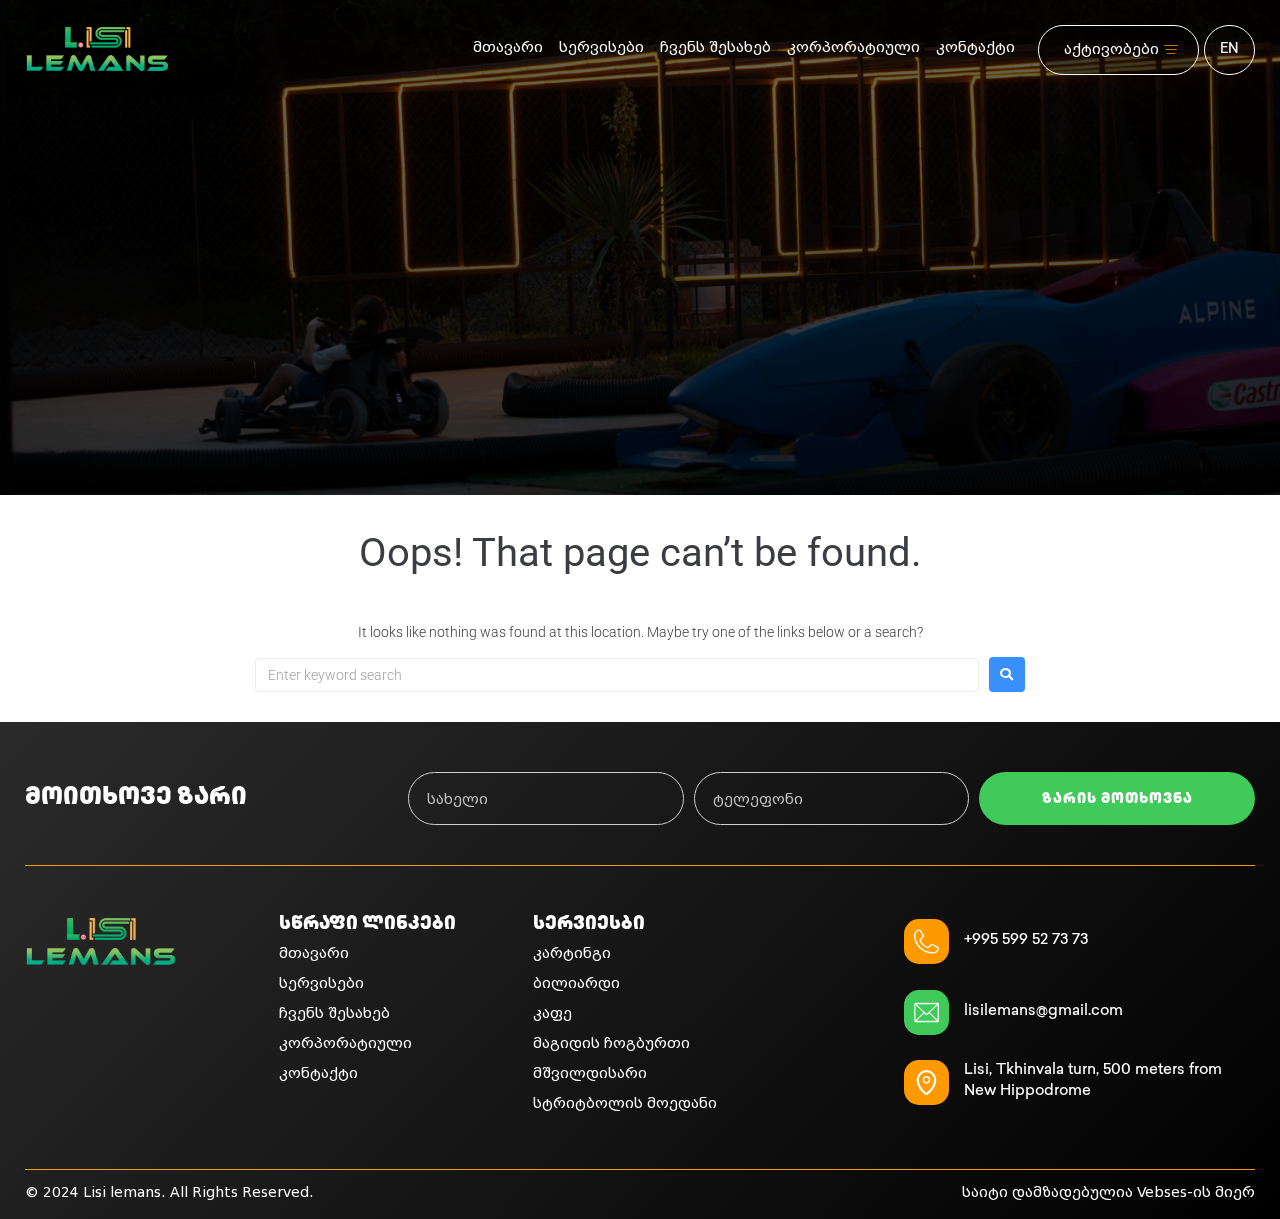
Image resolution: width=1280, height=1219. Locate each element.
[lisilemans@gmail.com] (926, 1012)
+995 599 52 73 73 (1026, 941)
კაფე (552, 1013)
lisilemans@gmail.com (1043, 1012)
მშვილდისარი (590, 1073)
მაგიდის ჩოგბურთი (611, 1043)
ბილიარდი (576, 983)
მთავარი (508, 47)
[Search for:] (617, 675)
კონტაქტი (975, 47)
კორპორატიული (853, 47)
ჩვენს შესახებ (715, 47)
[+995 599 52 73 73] (926, 941)
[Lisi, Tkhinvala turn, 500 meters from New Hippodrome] (926, 1082)
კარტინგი (572, 953)
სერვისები (601, 47)
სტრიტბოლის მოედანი (625, 1103)
